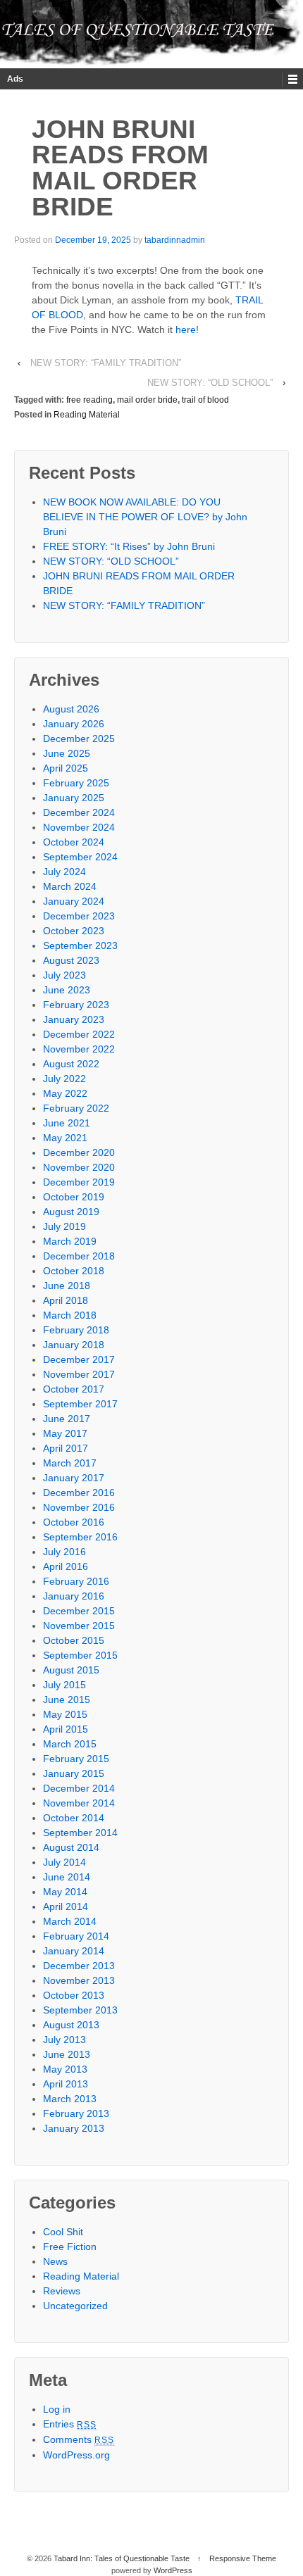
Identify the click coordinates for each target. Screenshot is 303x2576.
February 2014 (76, 1936)
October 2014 (74, 1818)
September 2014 (80, 1833)
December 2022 (79, 1034)
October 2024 (74, 842)
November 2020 (79, 1167)
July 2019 (64, 1226)
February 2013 (76, 2113)
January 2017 (74, 1478)
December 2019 (79, 1182)
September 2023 (80, 945)
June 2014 (67, 1877)
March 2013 (70, 2099)
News (55, 2261)
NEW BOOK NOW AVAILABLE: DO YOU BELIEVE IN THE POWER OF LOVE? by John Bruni (145, 517)
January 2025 (74, 798)
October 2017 (74, 1389)
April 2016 (66, 1566)
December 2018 (79, 1256)
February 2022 (76, 1108)
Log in (57, 2409)
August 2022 (71, 1064)
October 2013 (74, 1995)
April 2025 (66, 768)
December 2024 (79, 812)
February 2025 (76, 783)
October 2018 (74, 1271)
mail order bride (147, 400)
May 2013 (65, 2069)
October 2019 (74, 1197)
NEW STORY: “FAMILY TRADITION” (106, 363)
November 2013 (79, 1980)
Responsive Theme (243, 2558)
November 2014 (79, 1803)
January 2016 (74, 1596)
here (186, 329)
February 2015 (76, 1759)
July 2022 (64, 1079)
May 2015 (65, 1714)
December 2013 (79, 1966)
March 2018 (70, 1315)
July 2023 (64, 975)
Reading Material (87, 415)
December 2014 (79, 1788)
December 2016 (79, 1493)
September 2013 (80, 2010)
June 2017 (67, 1419)
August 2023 (71, 960)
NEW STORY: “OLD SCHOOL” (210, 383)
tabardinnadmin (175, 240)
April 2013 (66, 2084)
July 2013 (64, 2040)
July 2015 (64, 1685)
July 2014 (64, 1862)
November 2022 (79, 1049)
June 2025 (67, 753)
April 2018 (66, 1300)
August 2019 (71, 1212)
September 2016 (80, 1537)
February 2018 (76, 1330)
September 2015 (80, 1655)
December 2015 (79, 1611)
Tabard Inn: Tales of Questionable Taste (122, 2558)
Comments (79, 2439)
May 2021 (65, 1138)
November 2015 (79, 1626)
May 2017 (65, 1433)
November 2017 (79, 1374)
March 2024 (70, 886)
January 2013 (74, 2128)
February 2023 (76, 1005)
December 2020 (79, 1152)
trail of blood (205, 400)
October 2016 (74, 1522)
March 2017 (70, 1463)
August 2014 (71, 1847)
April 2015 (66, 1729)
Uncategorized (75, 2306)
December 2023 (79, 916)
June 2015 (67, 1699)
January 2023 (74, 1019)
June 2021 (67, 1123)
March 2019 (70, 1241)
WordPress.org (76, 2455)
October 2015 (74, 1640)
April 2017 (66, 1448)
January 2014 (74, 1951)
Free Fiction (70, 2247)
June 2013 (67, 2054)
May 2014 (65, 1892)
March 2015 (70, 1744)
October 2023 (74, 931)
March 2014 (70, 1921)
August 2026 (71, 709)
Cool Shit (63, 2232)
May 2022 (65, 1093)
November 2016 (79, 1507)
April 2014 (66, 1906)
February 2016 (76, 1581)
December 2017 (79, 1359)
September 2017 (80, 1404)
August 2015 (71, 1670)
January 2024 (74, 901)
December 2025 (79, 739)
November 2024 (79, 827)
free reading (89, 400)
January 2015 (74, 1773)
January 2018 (74, 1345)
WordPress (173, 2570)
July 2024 (64, 872)
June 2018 (67, 1286)
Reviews (62, 2291)
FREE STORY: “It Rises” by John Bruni (129, 546)
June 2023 (67, 990)
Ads (15, 79)
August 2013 (71, 2025)
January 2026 (74, 724)
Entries (70, 2424)
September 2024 (80, 857)
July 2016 (64, 1552)
